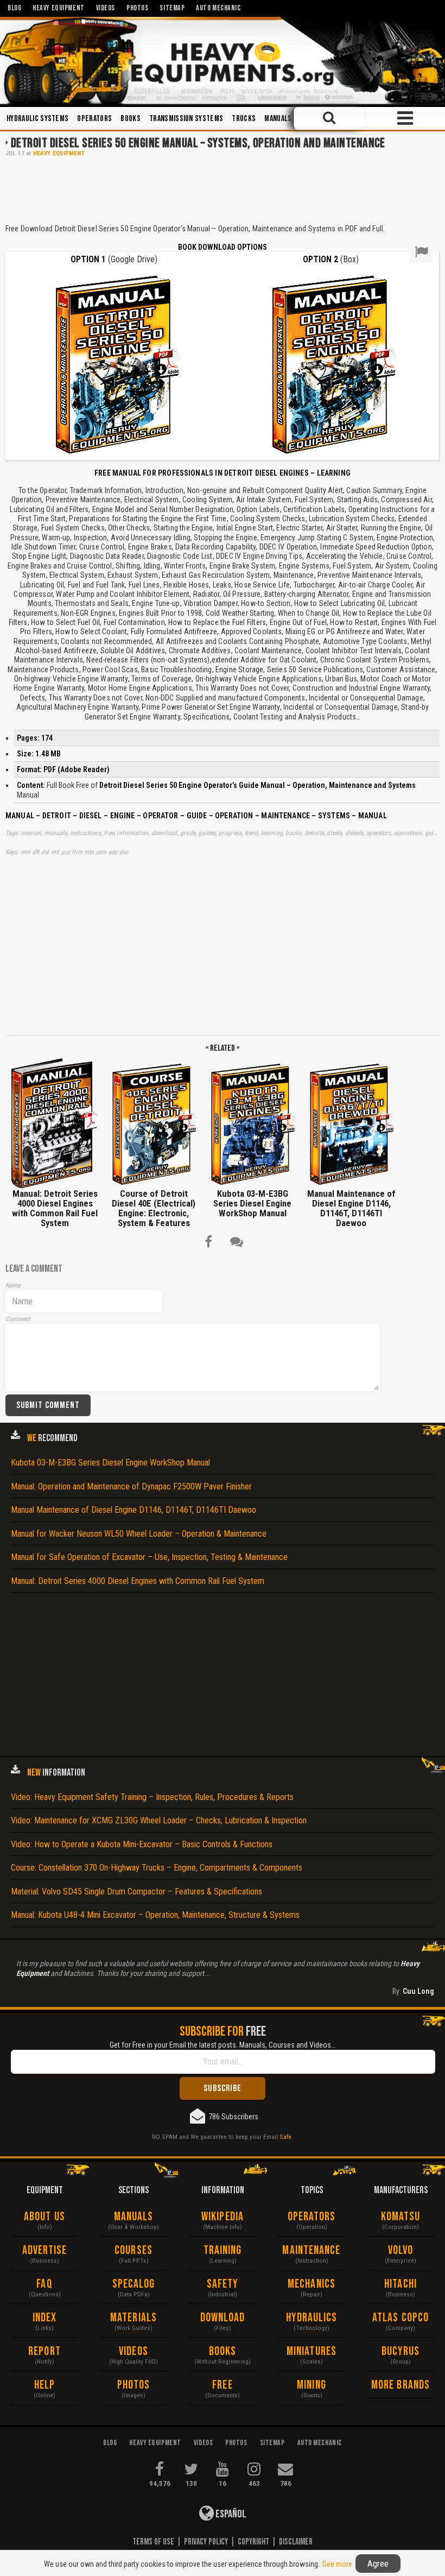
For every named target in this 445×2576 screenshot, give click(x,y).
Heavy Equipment (59, 153)
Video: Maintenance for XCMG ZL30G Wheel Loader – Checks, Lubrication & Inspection (159, 1820)
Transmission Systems (186, 119)
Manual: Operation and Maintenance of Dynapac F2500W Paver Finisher (131, 1486)
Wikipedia (223, 2217)
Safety (223, 2284)
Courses (133, 2250)
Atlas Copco (400, 2318)
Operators (94, 119)
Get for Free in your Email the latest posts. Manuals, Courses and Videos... (223, 2045)
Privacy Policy (206, 2542)
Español (230, 2514)
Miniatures (311, 2351)
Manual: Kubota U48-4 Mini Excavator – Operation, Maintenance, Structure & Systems (155, 1915)
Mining (311, 2385)
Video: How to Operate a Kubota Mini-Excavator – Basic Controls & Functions (142, 1844)
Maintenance (311, 2250)
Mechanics (311, 2284)
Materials (133, 2318)
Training (223, 2250)
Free (222, 2385)
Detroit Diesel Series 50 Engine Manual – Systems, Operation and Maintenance (198, 143)
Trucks (244, 119)
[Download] (114, 364)
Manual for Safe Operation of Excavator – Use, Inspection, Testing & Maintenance (149, 1557)
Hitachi (400, 2284)
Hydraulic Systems (37, 119)
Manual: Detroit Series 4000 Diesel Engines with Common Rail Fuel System (138, 1581)
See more (337, 2564)
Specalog (134, 2284)
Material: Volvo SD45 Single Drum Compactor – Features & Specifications (136, 1892)
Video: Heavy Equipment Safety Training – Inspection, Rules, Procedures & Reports (152, 1797)
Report (44, 2351)
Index (45, 2318)
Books (131, 119)
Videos (133, 2351)
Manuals (278, 119)
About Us (44, 2217)
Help (44, 2385)
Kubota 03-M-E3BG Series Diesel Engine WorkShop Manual (110, 1463)
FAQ (44, 2284)
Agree (378, 2564)
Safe (285, 2137)
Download (223, 2318)
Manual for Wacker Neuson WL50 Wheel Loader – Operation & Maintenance (139, 1534)
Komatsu (401, 2217)
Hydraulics (312, 2318)
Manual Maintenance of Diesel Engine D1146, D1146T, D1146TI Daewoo (133, 1510)
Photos (134, 2385)
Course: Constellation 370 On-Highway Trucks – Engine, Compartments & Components (157, 1868)
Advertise (45, 2250)
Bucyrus (401, 2351)
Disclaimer (296, 2542)
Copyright (253, 2542)
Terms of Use (153, 2542)
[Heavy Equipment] (223, 61)
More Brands (400, 2385)
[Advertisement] (223, 190)
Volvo (401, 2250)
